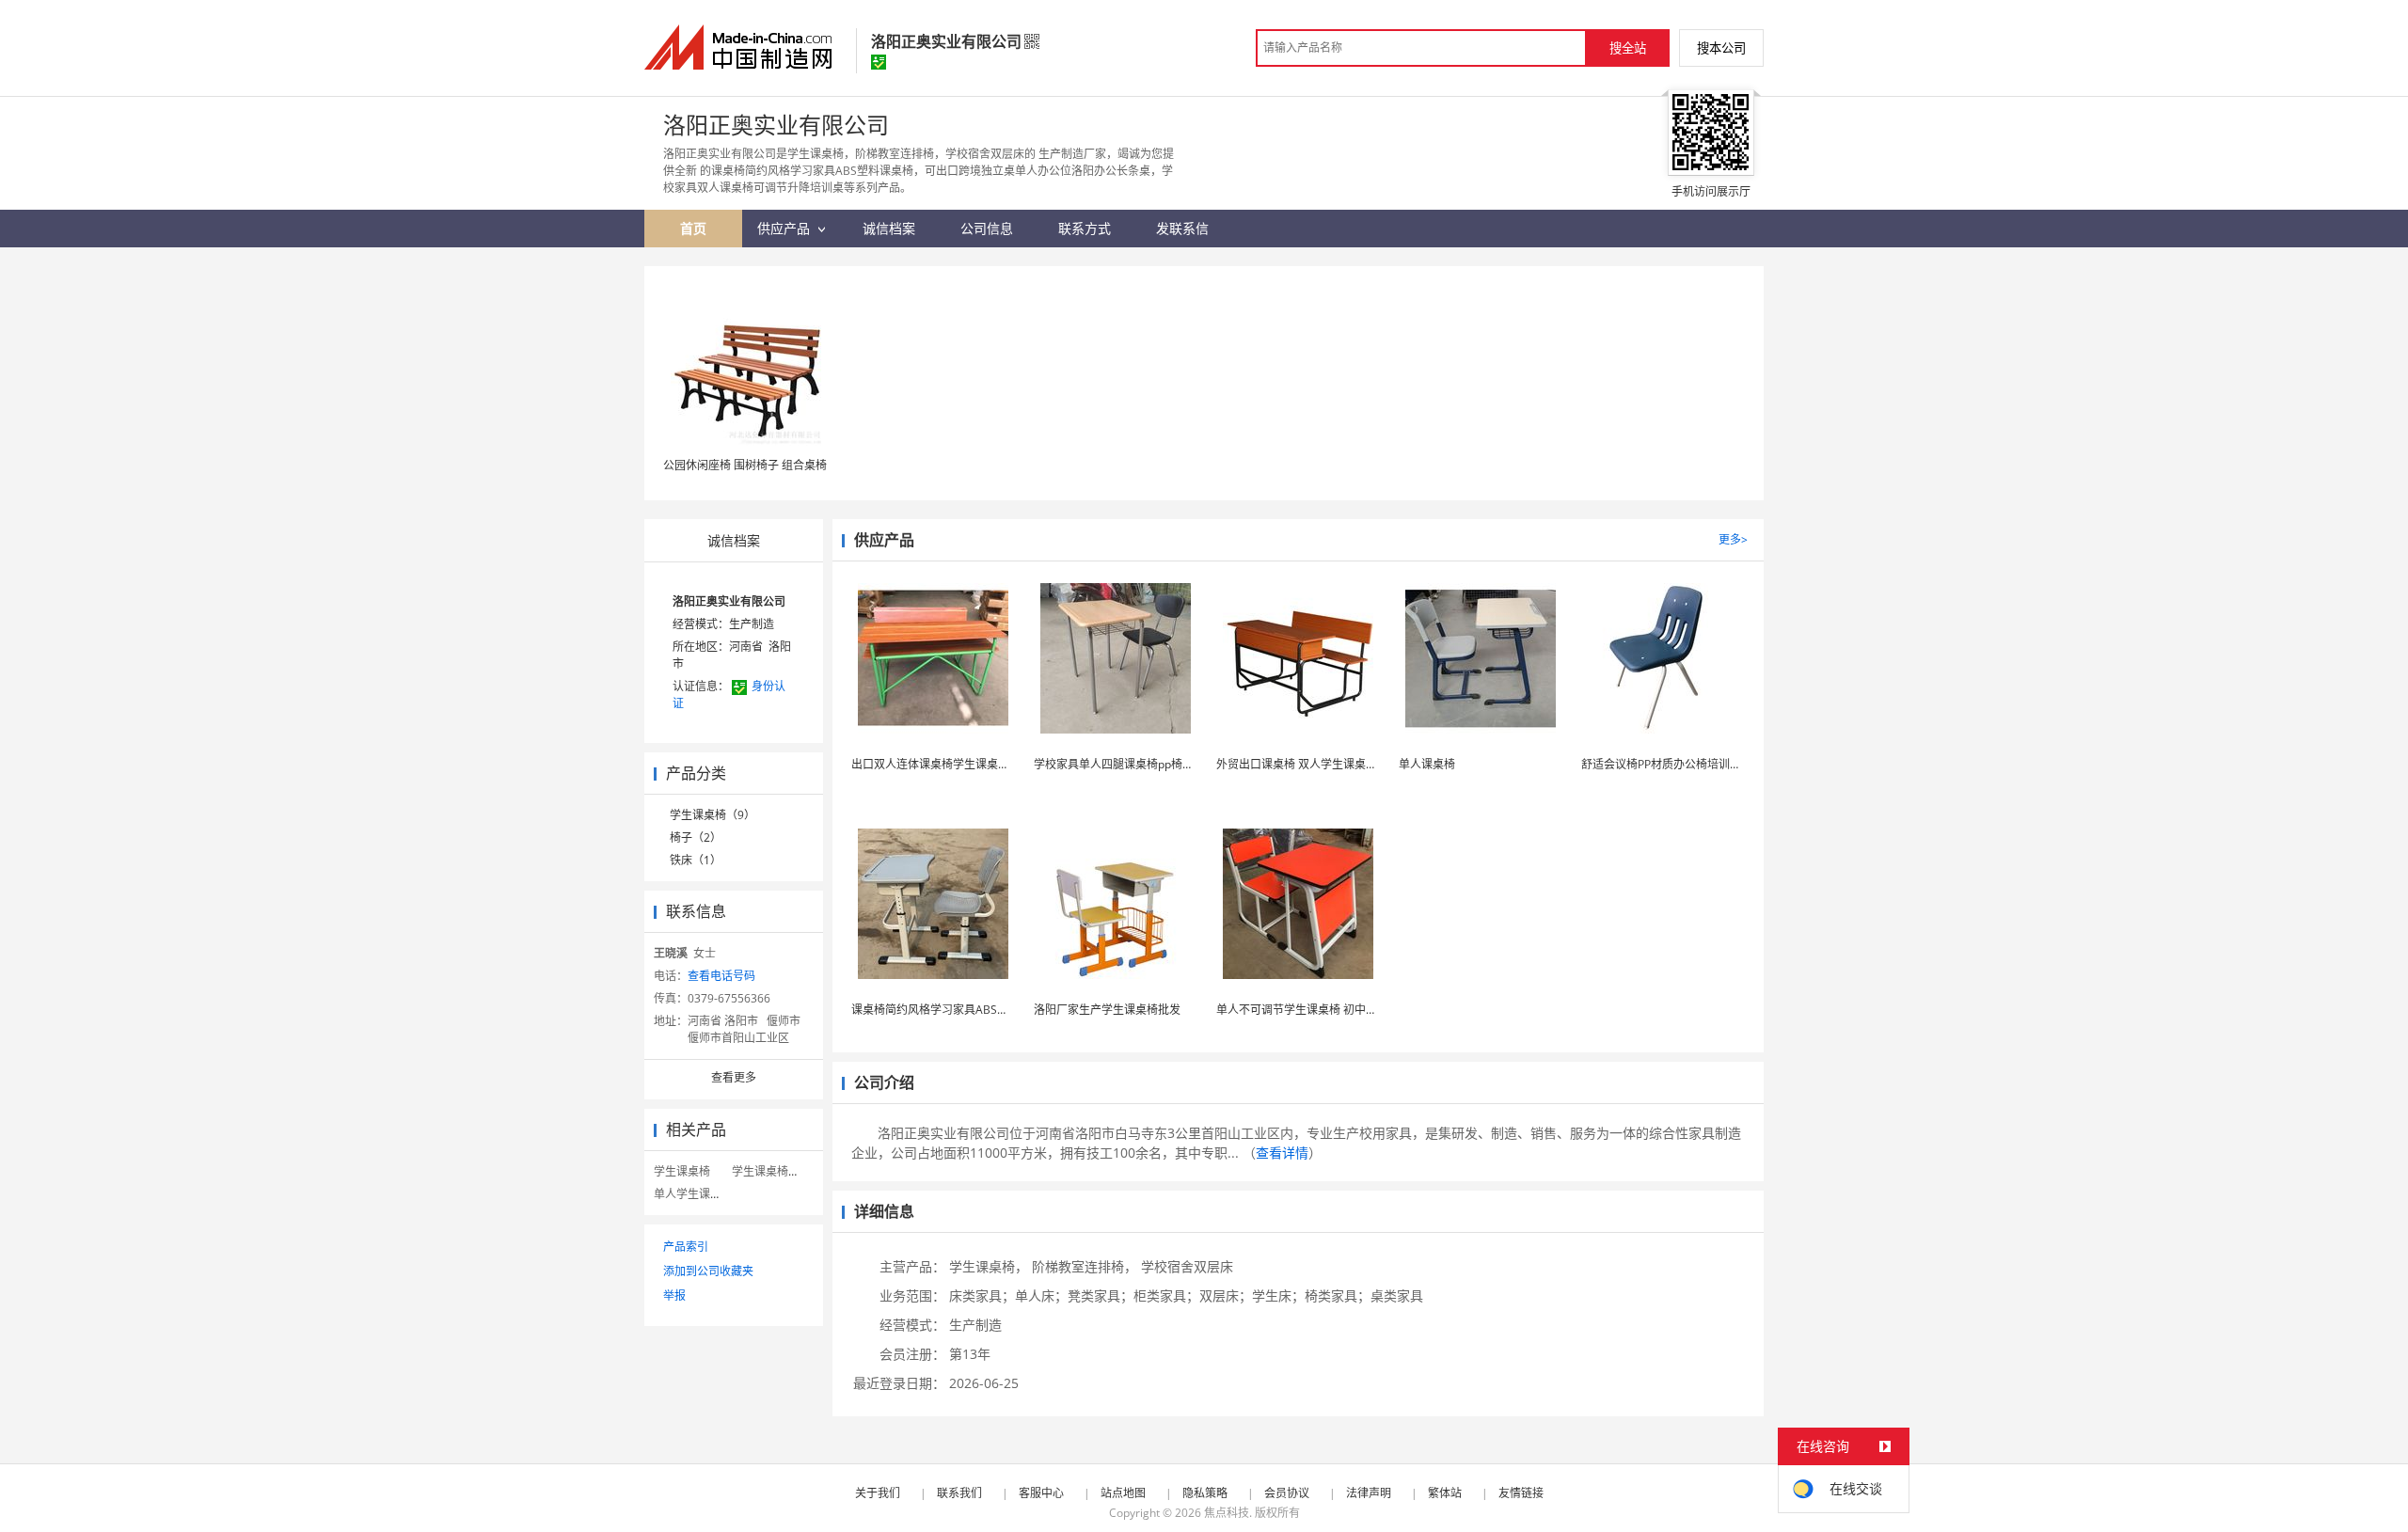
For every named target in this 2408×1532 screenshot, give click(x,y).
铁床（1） (696, 860)
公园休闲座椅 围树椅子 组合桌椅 (745, 465)
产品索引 (686, 1247)
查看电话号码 (721, 976)
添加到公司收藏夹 (708, 1271)
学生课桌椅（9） (713, 815)
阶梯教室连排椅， (1085, 1266)
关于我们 (878, 1493)
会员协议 (1287, 1493)
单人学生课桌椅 (693, 1194)
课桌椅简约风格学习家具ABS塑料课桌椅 (952, 1010)
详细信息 (884, 1211)
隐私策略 (1205, 1493)
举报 (674, 1295)
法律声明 (1369, 1493)
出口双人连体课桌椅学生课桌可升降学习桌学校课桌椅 (987, 764)
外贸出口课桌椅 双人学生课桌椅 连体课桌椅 (1326, 764)
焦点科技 (1227, 1513)
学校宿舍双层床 (1187, 1266)
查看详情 (1282, 1153)
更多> (1733, 539)
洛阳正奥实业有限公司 (729, 601)
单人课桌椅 (1427, 764)
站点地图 (1123, 1493)
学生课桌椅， (989, 1266)
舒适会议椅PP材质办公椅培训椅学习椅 (1678, 764)
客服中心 (1041, 1493)
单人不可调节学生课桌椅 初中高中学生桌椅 (1325, 1010)
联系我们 (959, 1493)
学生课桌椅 (682, 1171)
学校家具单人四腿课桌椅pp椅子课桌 (1125, 764)
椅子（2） (696, 837)
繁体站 (1445, 1493)
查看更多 (734, 1077)
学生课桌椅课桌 (771, 1171)
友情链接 (1521, 1493)
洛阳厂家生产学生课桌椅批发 (1107, 1010)
